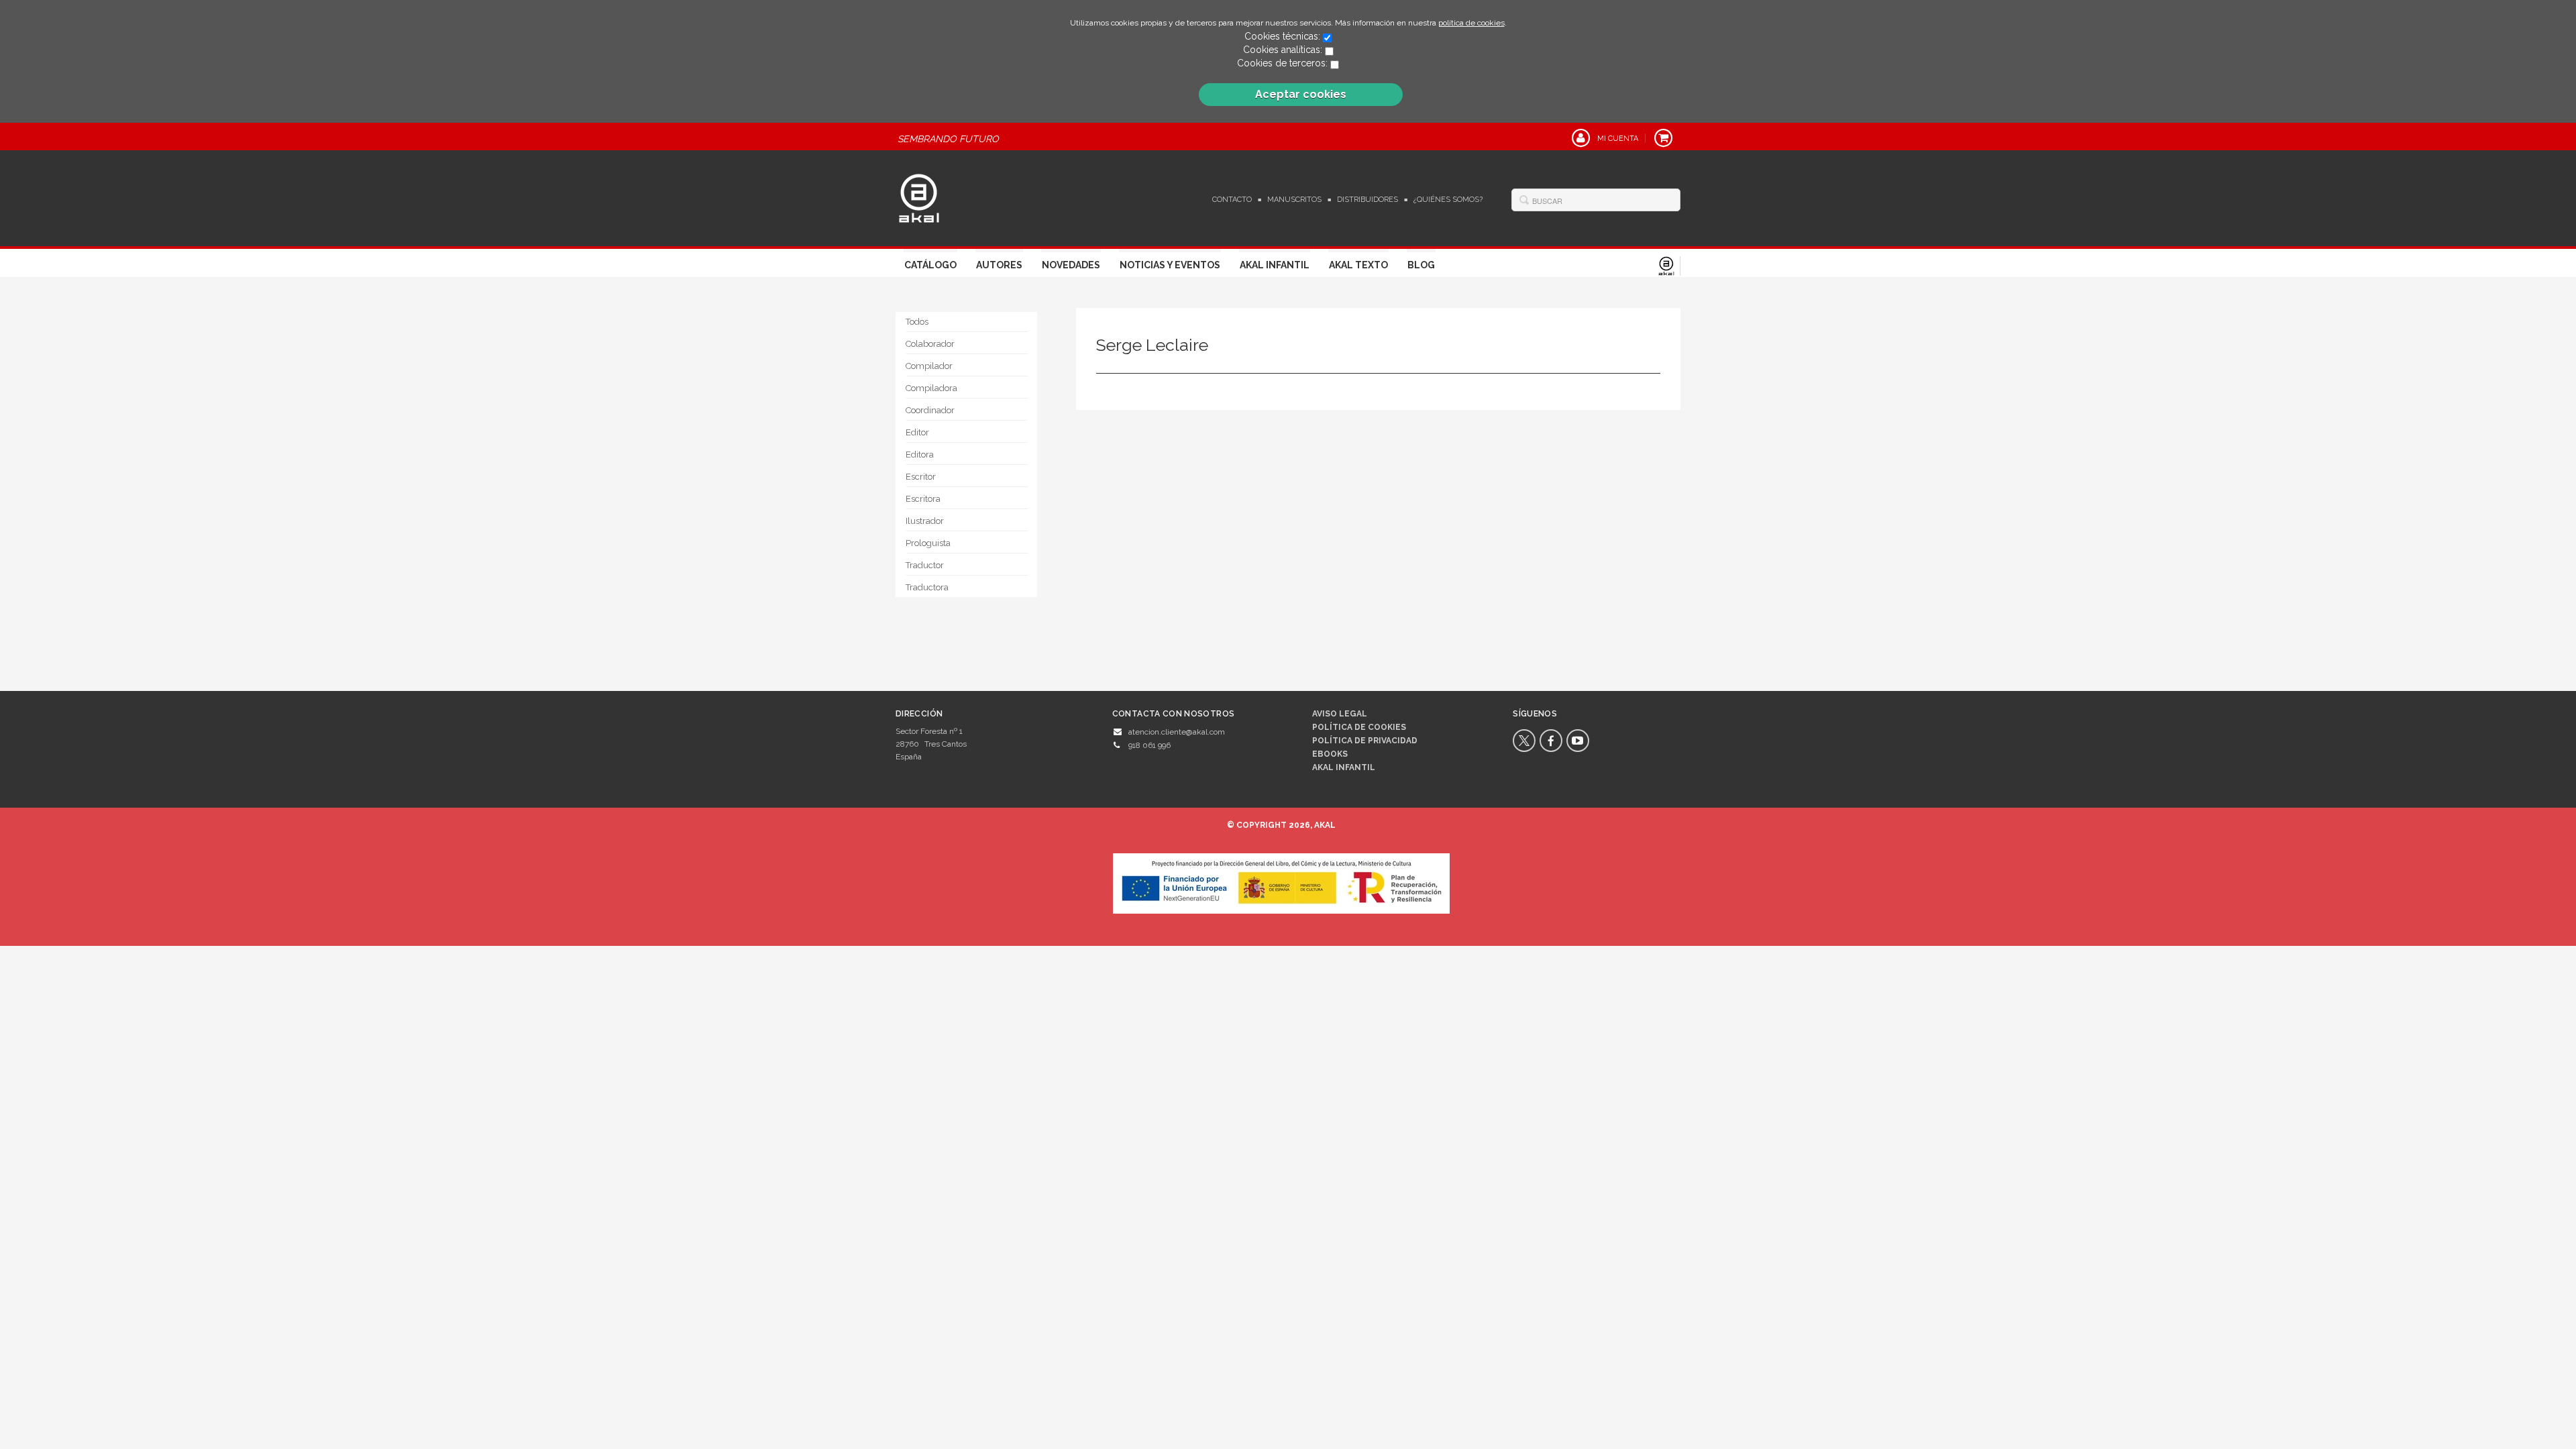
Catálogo (930, 265)
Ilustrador (925, 521)
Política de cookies (1359, 727)
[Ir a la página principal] (919, 197)
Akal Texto (1358, 265)
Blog (1421, 265)
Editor (917, 432)
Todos (917, 322)
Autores (999, 265)
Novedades (1071, 265)
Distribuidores (1367, 200)
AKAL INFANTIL (1344, 767)
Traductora (927, 587)
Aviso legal (1340, 714)
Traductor (925, 565)
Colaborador (930, 344)
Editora (920, 454)
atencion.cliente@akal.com (1177, 732)
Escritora (923, 499)
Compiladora (931, 388)
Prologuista (928, 543)
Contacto (1232, 200)
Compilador (929, 366)
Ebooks (1330, 754)
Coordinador (930, 410)
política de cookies (1471, 23)
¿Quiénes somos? (1448, 200)
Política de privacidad (1365, 741)
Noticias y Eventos (1170, 265)
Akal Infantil (1275, 265)
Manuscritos (1294, 200)
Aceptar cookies (1301, 94)
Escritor (921, 477)
